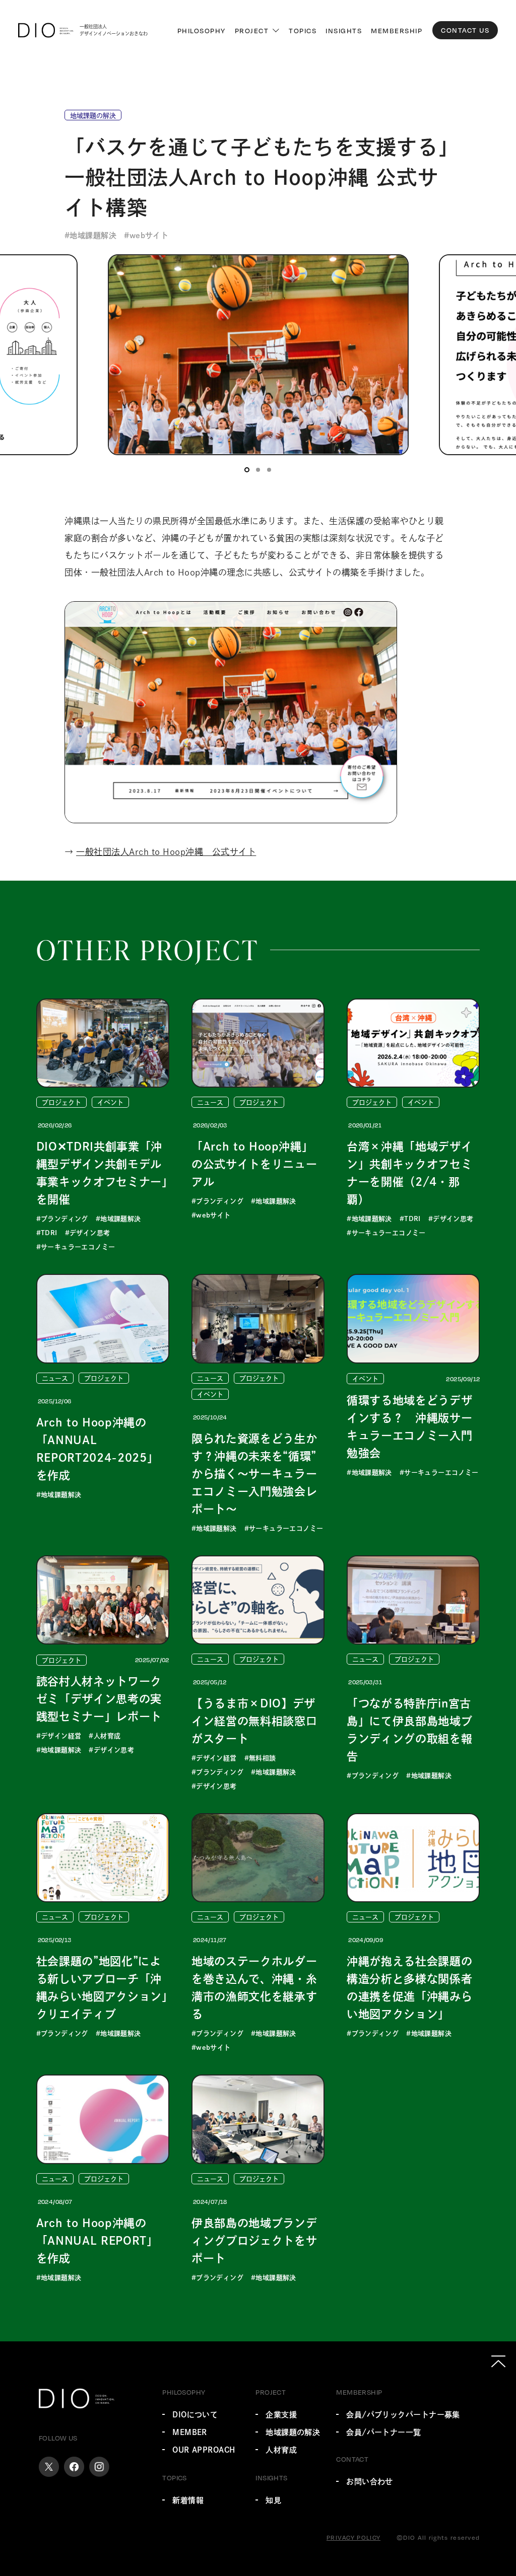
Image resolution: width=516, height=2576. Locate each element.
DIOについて (195, 2415)
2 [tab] (258, 470)
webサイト (149, 235)
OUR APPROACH (204, 2450)
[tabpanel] (258, 355)
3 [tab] (269, 470)
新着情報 (188, 2500)
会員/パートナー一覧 (384, 2432)
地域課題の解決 (293, 2432)
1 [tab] (247, 470)
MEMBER (190, 2432)
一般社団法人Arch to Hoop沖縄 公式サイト (166, 852)
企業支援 (281, 2415)
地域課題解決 (93, 235)
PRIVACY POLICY (353, 2537)
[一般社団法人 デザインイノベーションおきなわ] (46, 30)
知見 (273, 2500)
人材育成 (281, 2450)
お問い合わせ (370, 2482)
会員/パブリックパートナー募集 (403, 2415)
